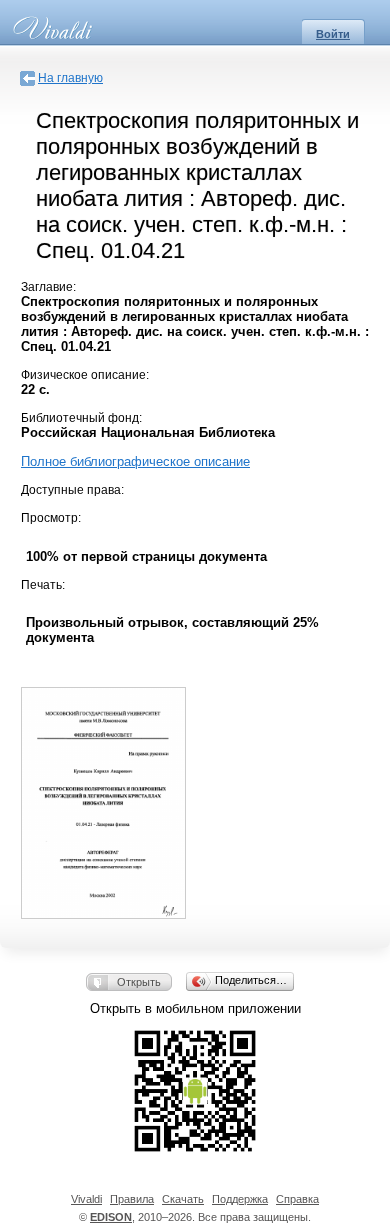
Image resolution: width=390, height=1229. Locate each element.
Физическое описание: (85, 375)
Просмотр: (51, 518)
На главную (70, 78)
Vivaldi (86, 1199)
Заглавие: (48, 287)
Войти (333, 34)
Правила (132, 1199)
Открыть (139, 982)
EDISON (111, 1217)
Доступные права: (72, 490)
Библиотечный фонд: (81, 418)
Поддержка (240, 1199)
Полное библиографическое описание (135, 461)
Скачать (183, 1199)
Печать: (43, 585)
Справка (297, 1199)
